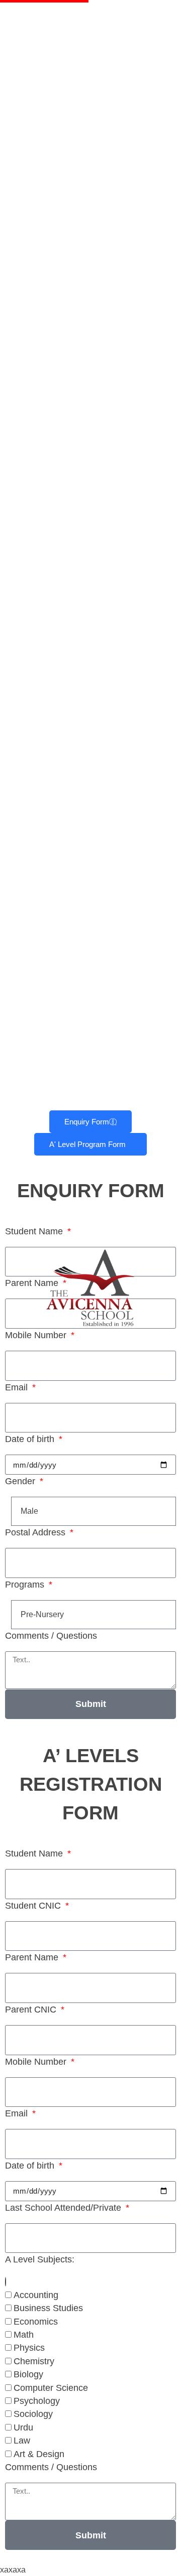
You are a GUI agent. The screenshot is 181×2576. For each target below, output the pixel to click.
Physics (29, 2348)
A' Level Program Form (87, 1144)
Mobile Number (37, 1335)
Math (24, 2335)
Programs (26, 1585)
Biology (28, 2374)
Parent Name (33, 1283)
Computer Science (51, 2388)
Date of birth (31, 1439)
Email (18, 1387)
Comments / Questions (51, 1636)
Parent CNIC (32, 2010)
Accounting (36, 2295)
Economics (36, 2322)
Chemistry (34, 2361)
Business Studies (48, 2308)
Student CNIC (34, 1906)
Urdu (23, 2427)
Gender (21, 1481)
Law (22, 2441)
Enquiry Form (87, 1122)
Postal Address (36, 1532)
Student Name (35, 1231)
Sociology (33, 2414)
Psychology (37, 2401)
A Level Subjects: (40, 2259)
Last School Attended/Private (64, 2208)
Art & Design (39, 2454)
